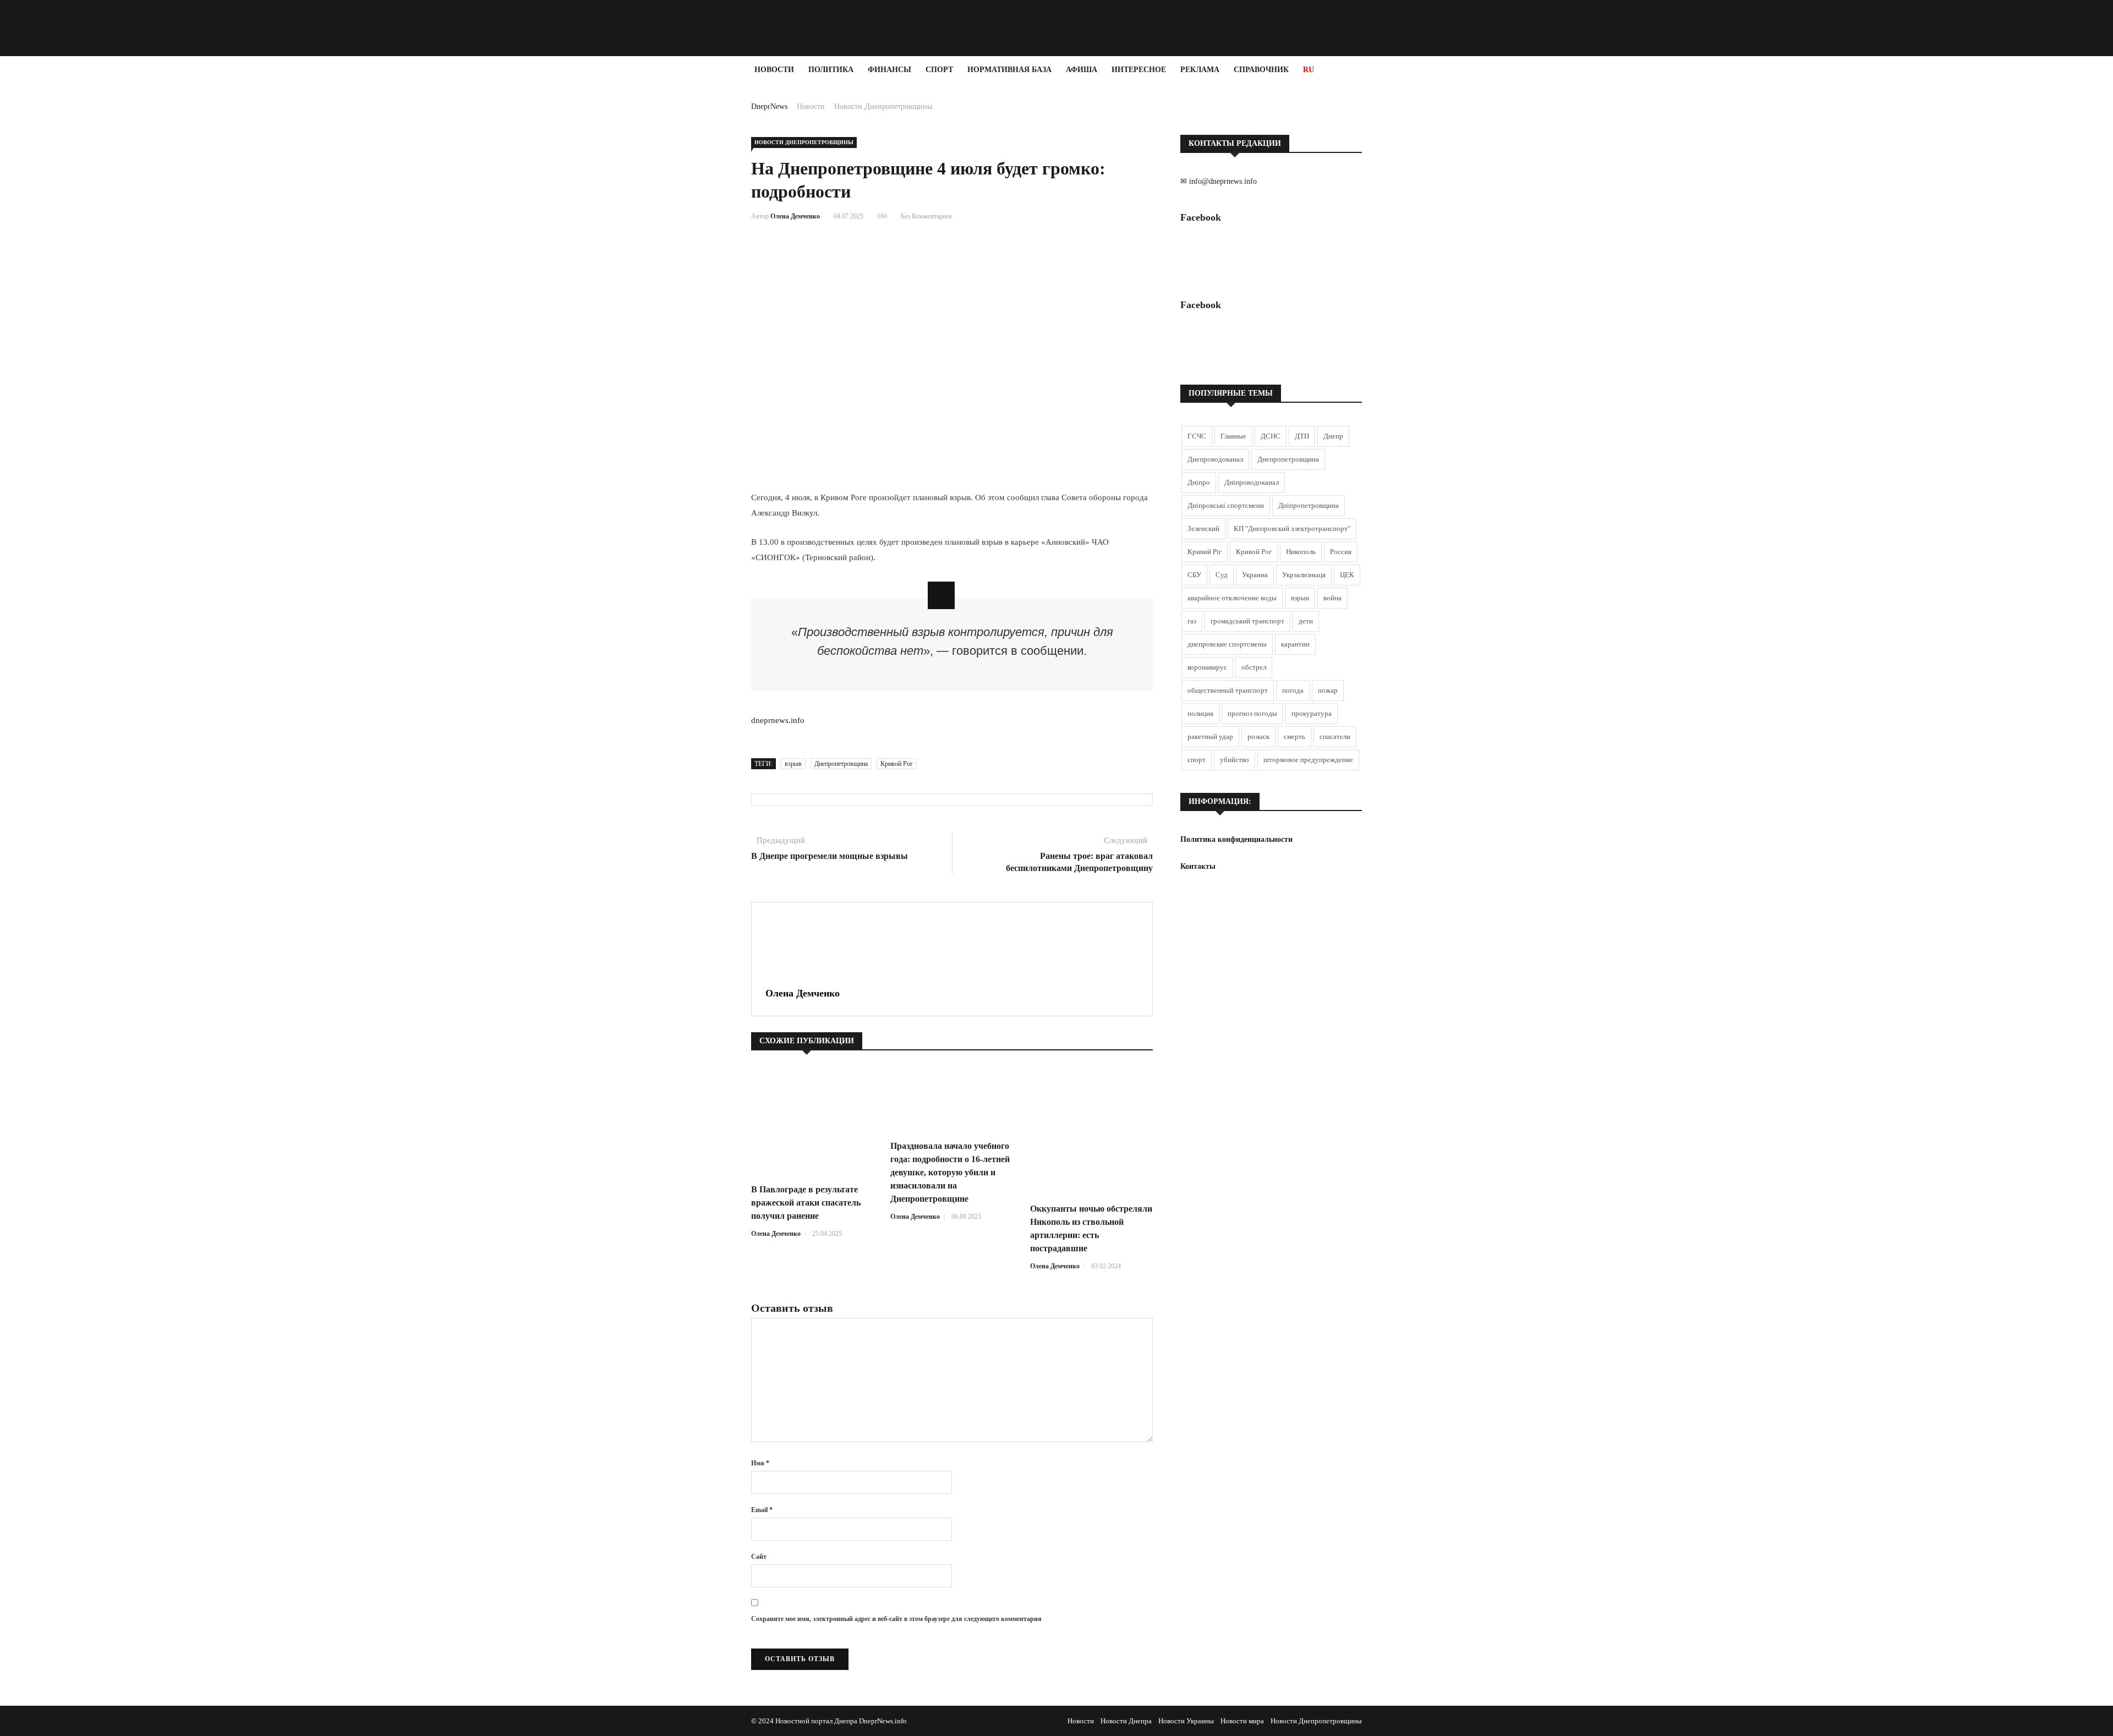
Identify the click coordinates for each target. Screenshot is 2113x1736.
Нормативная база (1009, 70)
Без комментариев (926, 216)
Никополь (1301, 552)
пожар (1328, 690)
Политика (831, 70)
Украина (1255, 575)
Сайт (759, 1557)
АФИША (1082, 70)
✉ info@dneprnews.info (1219, 181)
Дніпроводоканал (1252, 482)
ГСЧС (1197, 436)
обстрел (1254, 667)
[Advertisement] (66, 249)
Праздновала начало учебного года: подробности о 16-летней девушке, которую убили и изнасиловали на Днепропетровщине (950, 1172)
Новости (774, 70)
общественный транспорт (1228, 690)
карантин (1295, 644)
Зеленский (1203, 529)
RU (1309, 70)
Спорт (939, 70)
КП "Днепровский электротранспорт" (1292, 529)
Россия (1341, 552)
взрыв (793, 764)
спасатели (1335, 736)
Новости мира (1242, 1721)
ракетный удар (1210, 736)
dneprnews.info (778, 720)
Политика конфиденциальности (1236, 839)
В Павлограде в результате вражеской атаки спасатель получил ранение (806, 1203)
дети (1306, 621)
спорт (1197, 760)
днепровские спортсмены (1227, 644)
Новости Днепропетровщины (883, 106)
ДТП (1302, 436)
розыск (1258, 736)
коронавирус (1207, 667)
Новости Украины (1186, 1721)
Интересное (1139, 70)
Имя (760, 1463)
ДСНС (1271, 436)
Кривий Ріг (1205, 552)
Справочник (1261, 70)
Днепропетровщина (841, 764)
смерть (1294, 736)
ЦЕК (1347, 575)
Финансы (889, 70)
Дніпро (1199, 482)
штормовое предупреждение (1308, 760)
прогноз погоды (1252, 713)
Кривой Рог (897, 764)
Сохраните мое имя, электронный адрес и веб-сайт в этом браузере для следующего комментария (896, 1619)
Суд (1222, 575)
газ (1192, 621)
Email (762, 1510)
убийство (1235, 760)
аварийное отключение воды (1232, 598)
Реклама (1200, 70)
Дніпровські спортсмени (1226, 505)
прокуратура (1312, 713)
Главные (1233, 436)
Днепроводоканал (1215, 459)
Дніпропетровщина (1309, 505)
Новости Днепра (1126, 1721)
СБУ (1194, 575)
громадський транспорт (1247, 621)
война (1332, 598)
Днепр (1333, 436)
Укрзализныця (1304, 575)
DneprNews (769, 106)
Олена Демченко (795, 216)
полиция (1200, 713)
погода (1293, 690)
